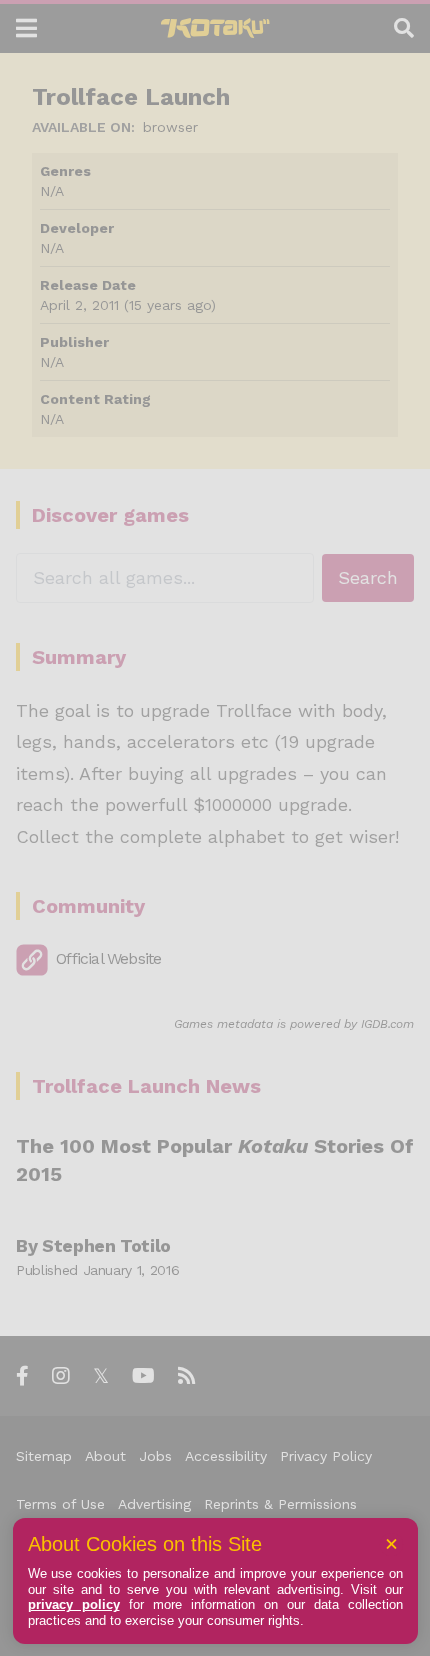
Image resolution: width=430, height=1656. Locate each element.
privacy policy (74, 1604)
